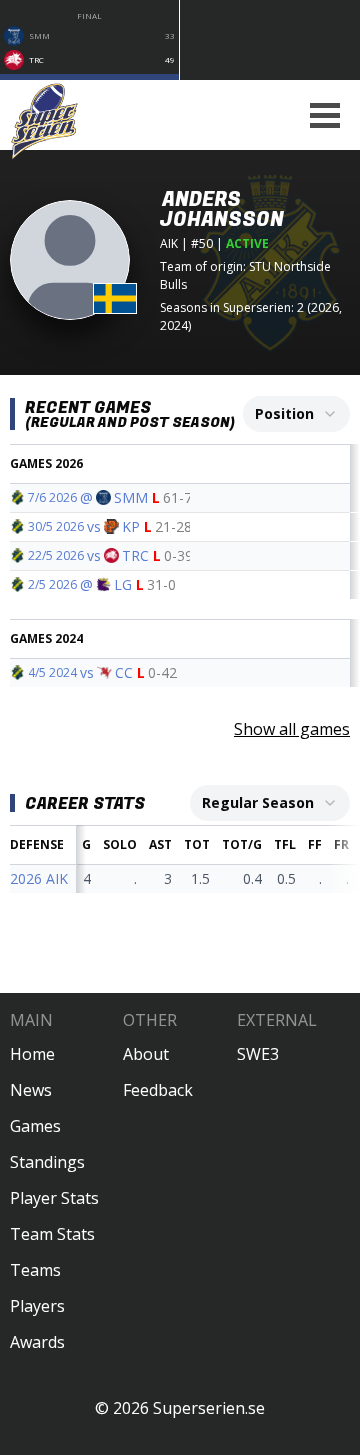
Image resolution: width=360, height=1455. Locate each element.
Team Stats (52, 1234)
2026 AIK (39, 878)
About (146, 1054)
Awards (37, 1342)
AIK (169, 243)
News (31, 1090)
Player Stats (54, 1198)
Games (35, 1126)
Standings (47, 1162)
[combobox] (296, 414)
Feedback (158, 1090)
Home (32, 1054)
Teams (35, 1270)
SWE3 (258, 1054)
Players (37, 1306)
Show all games (292, 729)
